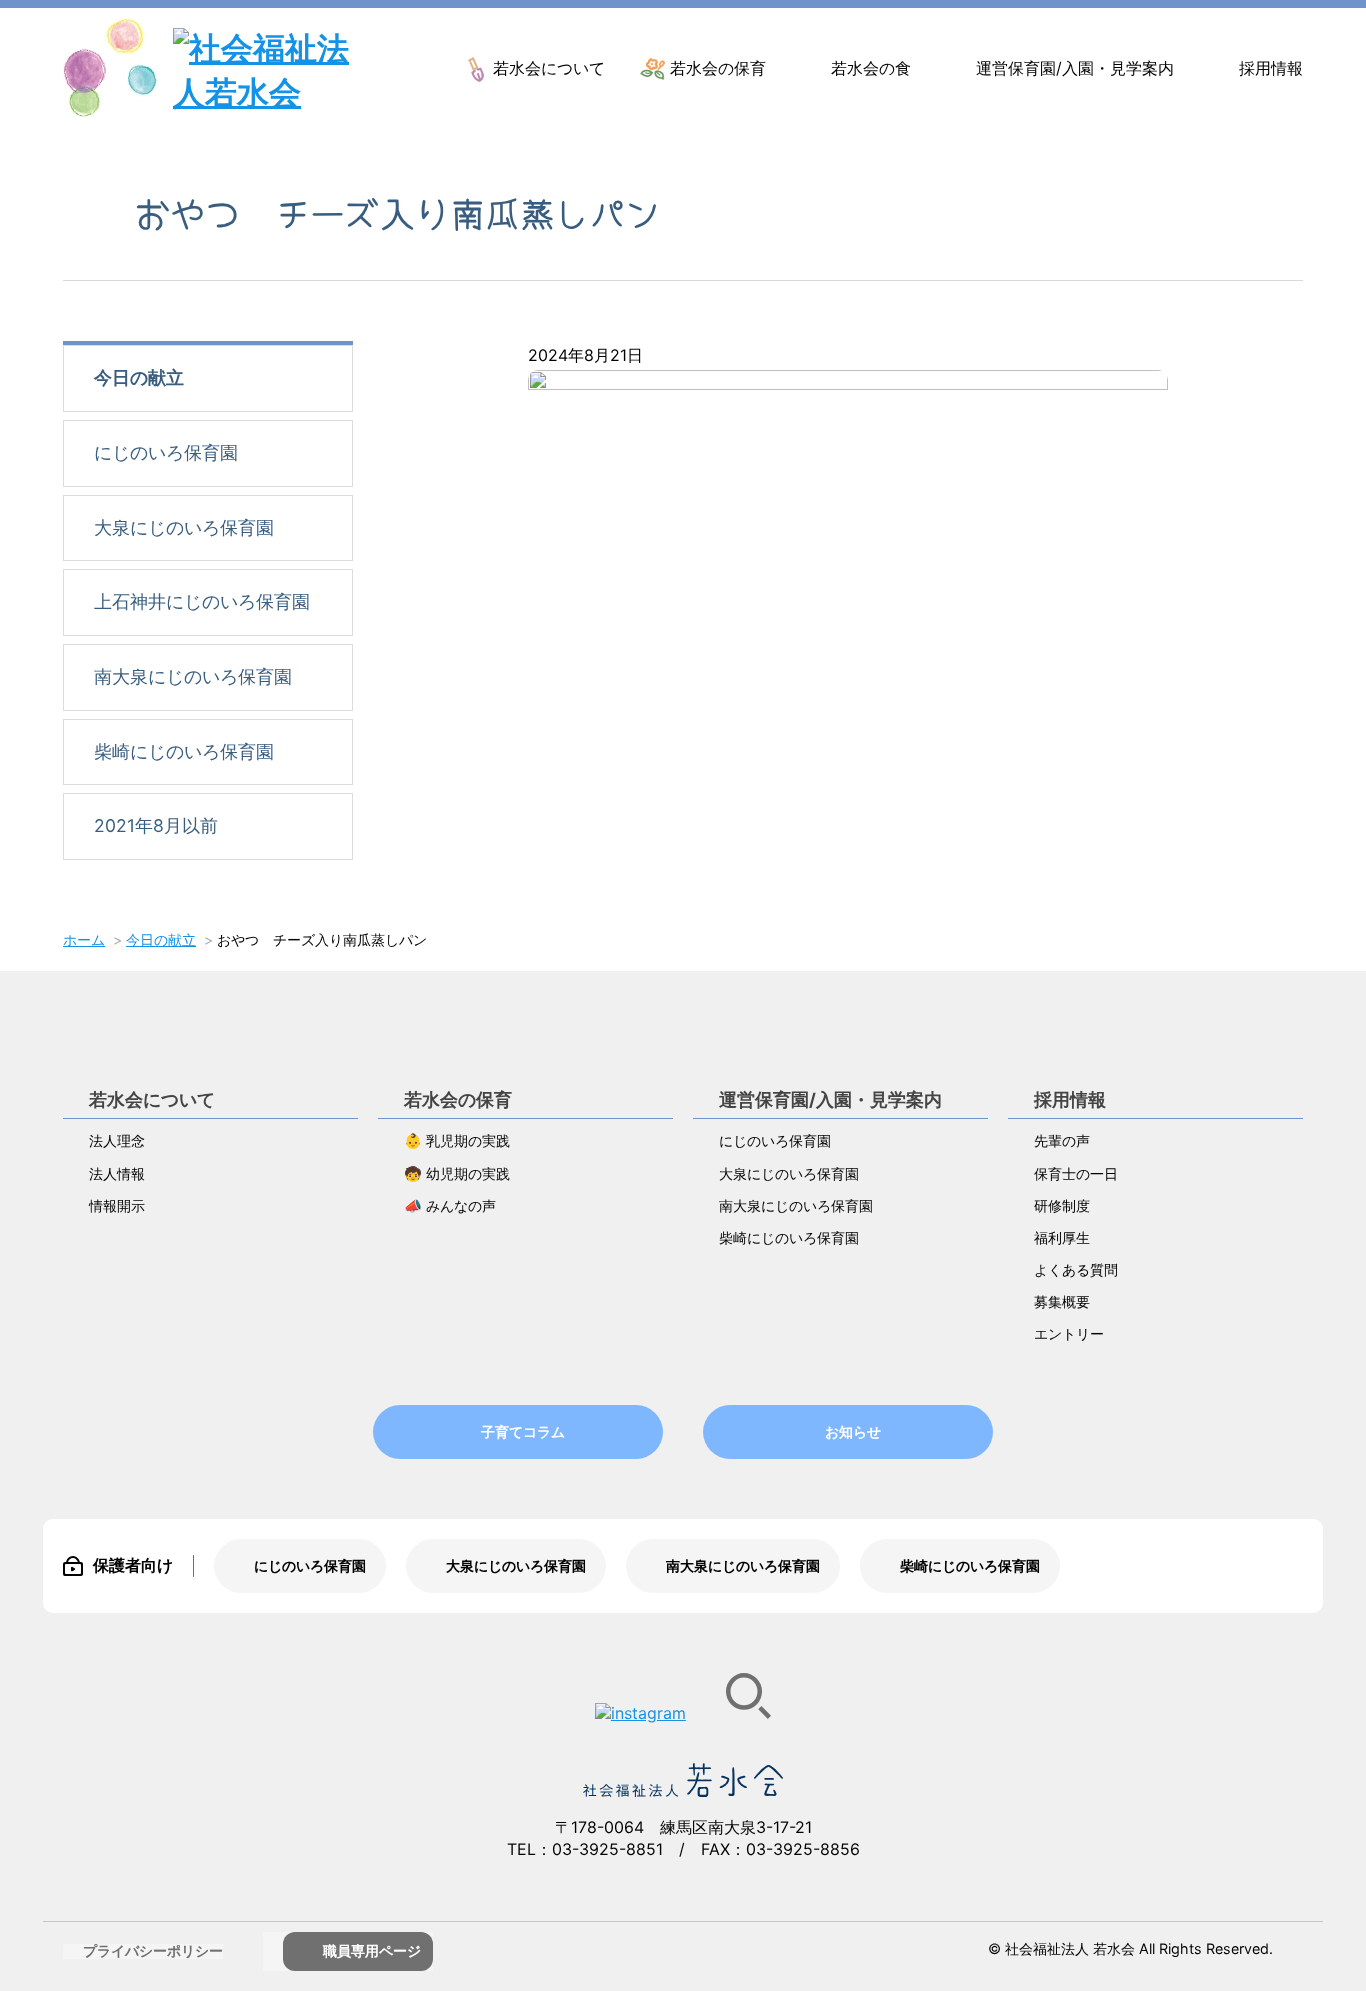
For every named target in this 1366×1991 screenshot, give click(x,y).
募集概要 (1062, 1301)
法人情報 (117, 1173)
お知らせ (853, 1431)
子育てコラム (523, 1431)
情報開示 (117, 1205)
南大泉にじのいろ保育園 (193, 676)
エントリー (1069, 1333)
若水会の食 (871, 68)
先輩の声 (1062, 1140)
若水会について (549, 68)
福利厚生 (1062, 1237)
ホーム (84, 939)
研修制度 (1062, 1205)
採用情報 (1271, 68)
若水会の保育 (718, 68)
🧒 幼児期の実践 (457, 1173)
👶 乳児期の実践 (457, 1140)
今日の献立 (139, 377)
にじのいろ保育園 (166, 452)
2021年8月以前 (156, 825)
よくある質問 (1076, 1269)
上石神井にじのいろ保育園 (202, 601)
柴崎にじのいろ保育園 (184, 751)
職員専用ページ (372, 1950)
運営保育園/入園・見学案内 (1075, 68)
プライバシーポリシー (153, 1950)
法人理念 (117, 1140)
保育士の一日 (1076, 1173)
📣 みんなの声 (450, 1205)
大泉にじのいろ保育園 (184, 527)
